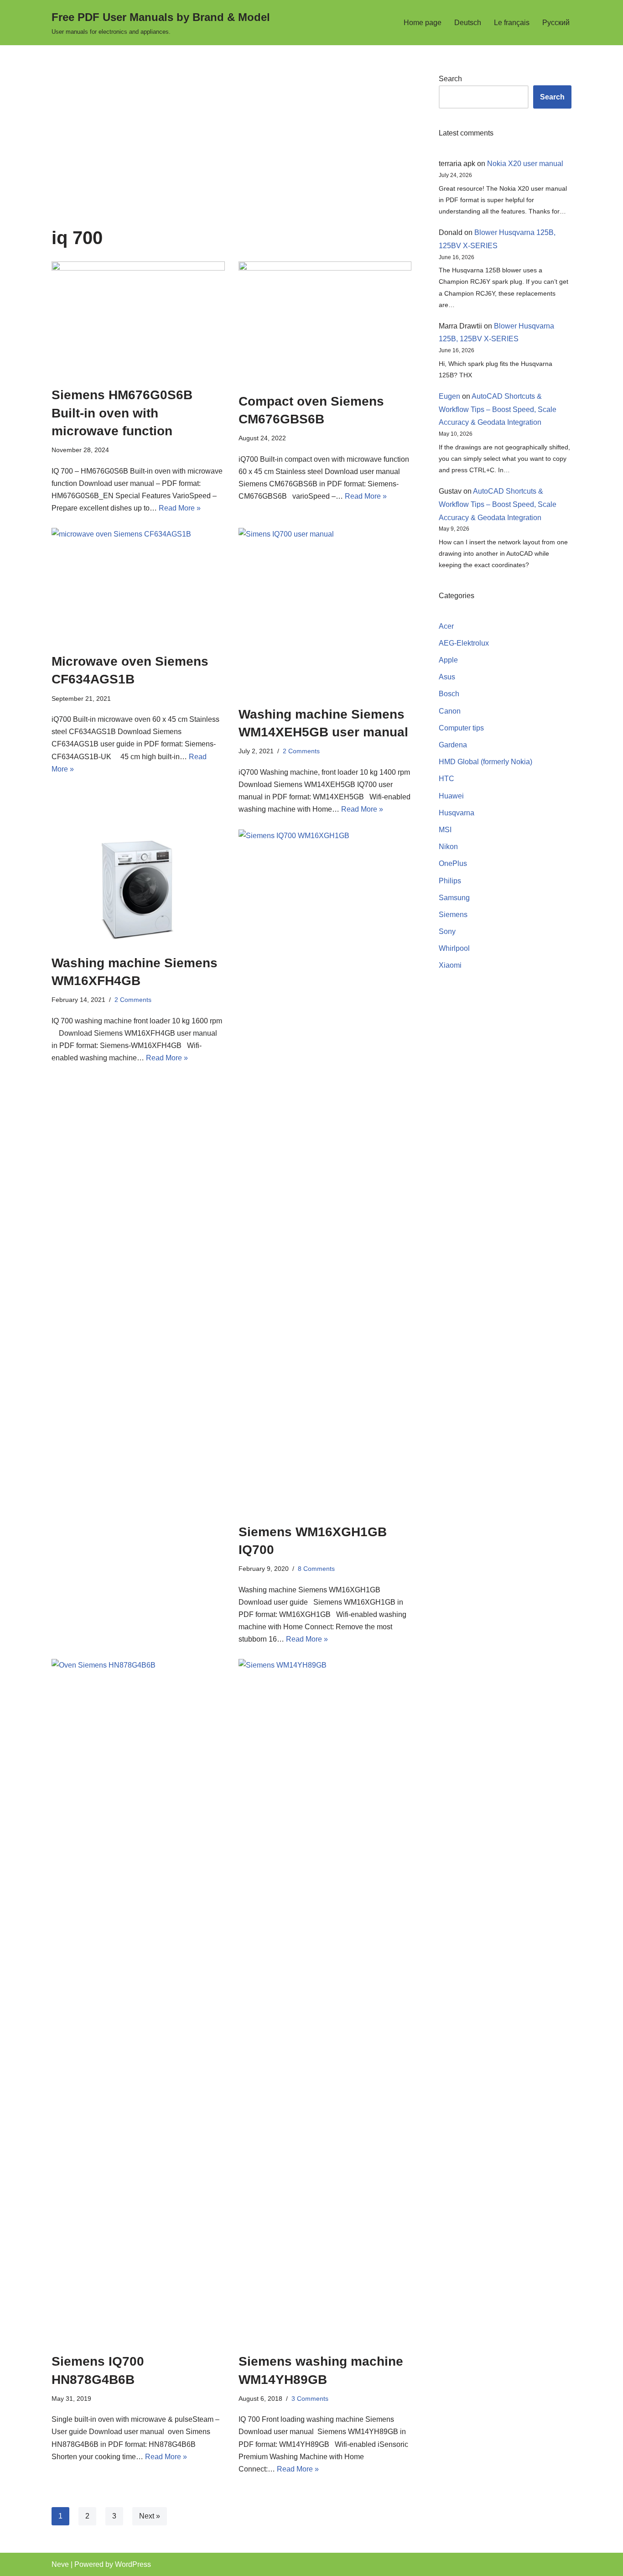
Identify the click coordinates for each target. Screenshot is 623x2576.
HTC (446, 779)
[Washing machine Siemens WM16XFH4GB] (138, 887)
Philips (450, 881)
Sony (447, 931)
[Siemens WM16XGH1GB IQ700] (325, 1172)
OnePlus (453, 863)
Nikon (448, 847)
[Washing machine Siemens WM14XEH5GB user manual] (325, 612)
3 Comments (310, 2399)
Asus (447, 677)
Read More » (180, 508)
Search (450, 79)
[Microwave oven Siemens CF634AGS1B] (138, 586)
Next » (150, 2516)
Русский (556, 23)
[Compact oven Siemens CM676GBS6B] (325, 322)
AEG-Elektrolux (464, 643)
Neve (60, 2564)
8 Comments (316, 1569)
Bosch (449, 694)
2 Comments (301, 751)
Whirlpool (454, 948)
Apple (448, 660)
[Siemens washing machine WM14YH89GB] (325, 2001)
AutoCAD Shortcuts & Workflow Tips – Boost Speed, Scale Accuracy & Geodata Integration (498, 409)
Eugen (449, 396)
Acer (446, 626)
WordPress (133, 2564)
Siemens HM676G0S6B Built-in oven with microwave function (122, 413)
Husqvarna (457, 813)
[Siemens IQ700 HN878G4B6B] (138, 2001)
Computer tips (461, 728)
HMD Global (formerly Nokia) (485, 762)
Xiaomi (450, 965)
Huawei (451, 796)
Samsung (454, 898)
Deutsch (468, 23)
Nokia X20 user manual (525, 164)
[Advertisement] (231, 150)
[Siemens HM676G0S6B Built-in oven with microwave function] (138, 319)
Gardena (453, 745)
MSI (445, 830)
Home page (423, 23)
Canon (450, 711)
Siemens (453, 915)
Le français (512, 23)
